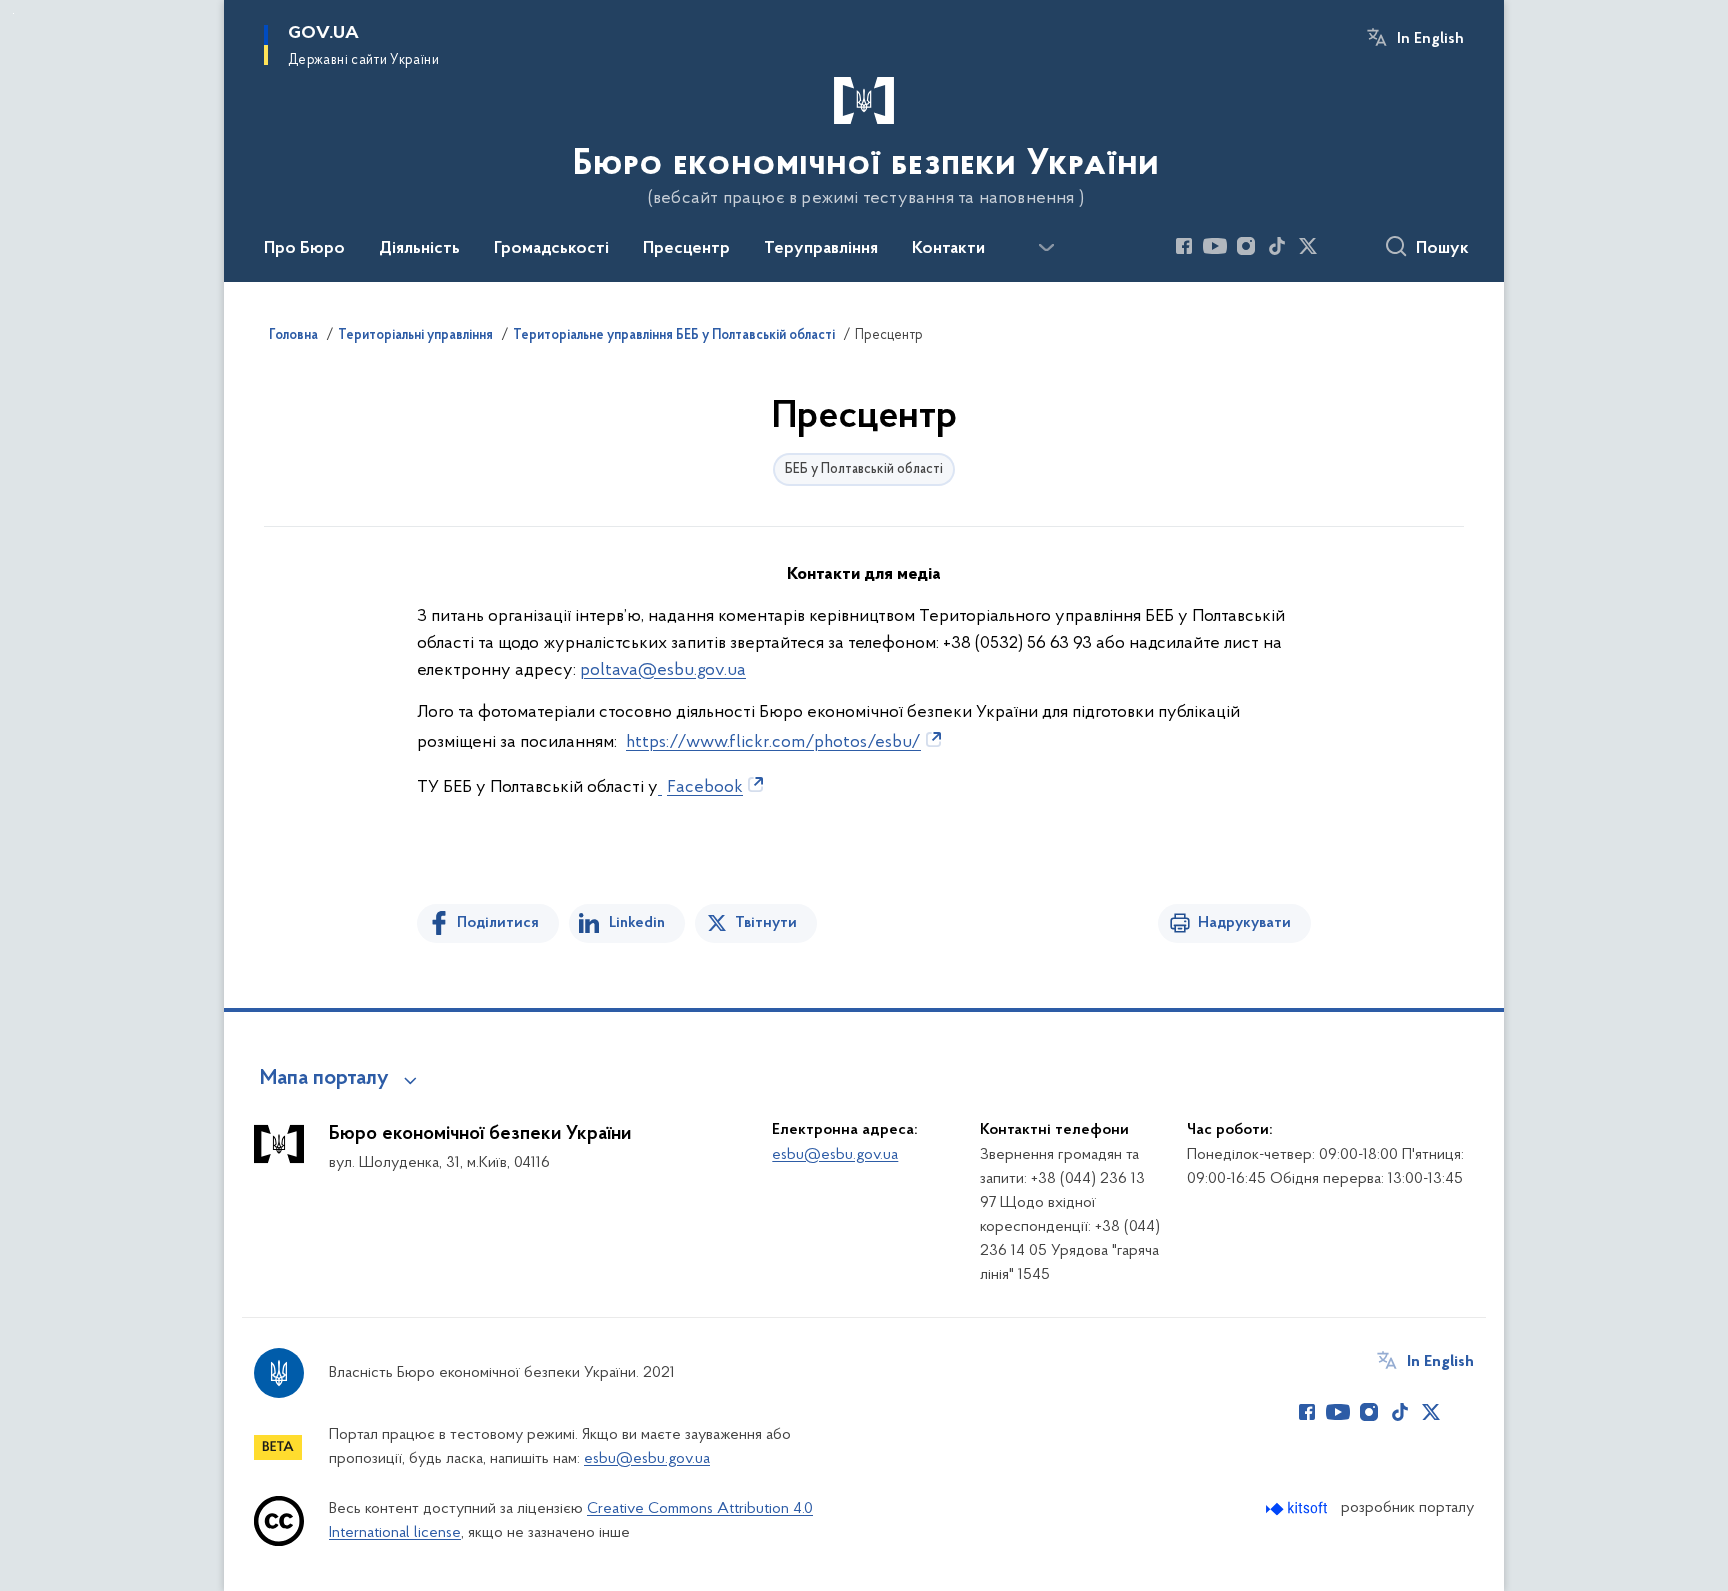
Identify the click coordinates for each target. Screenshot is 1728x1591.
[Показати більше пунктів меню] (1046, 248)
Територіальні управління (415, 336)
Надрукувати (1244, 923)
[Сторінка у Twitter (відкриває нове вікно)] (1308, 246)
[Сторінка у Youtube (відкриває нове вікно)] (1215, 246)
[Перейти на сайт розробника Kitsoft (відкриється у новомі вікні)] (1298, 1508)
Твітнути (766, 923)
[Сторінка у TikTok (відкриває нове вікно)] (1277, 246)
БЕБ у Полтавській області (864, 469)
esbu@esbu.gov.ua (835, 1155)
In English (1430, 39)
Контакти (948, 249)
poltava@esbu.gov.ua (663, 671)
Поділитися (498, 923)
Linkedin (637, 923)
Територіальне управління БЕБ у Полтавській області (674, 336)
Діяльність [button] (419, 249)
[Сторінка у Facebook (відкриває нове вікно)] (1184, 246)
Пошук (1442, 249)
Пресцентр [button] (686, 249)
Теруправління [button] (821, 249)
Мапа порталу (324, 1079)
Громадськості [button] (551, 249)
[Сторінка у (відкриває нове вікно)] (1339, 246)
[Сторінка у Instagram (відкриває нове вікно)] (1246, 246)
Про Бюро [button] (304, 249)
